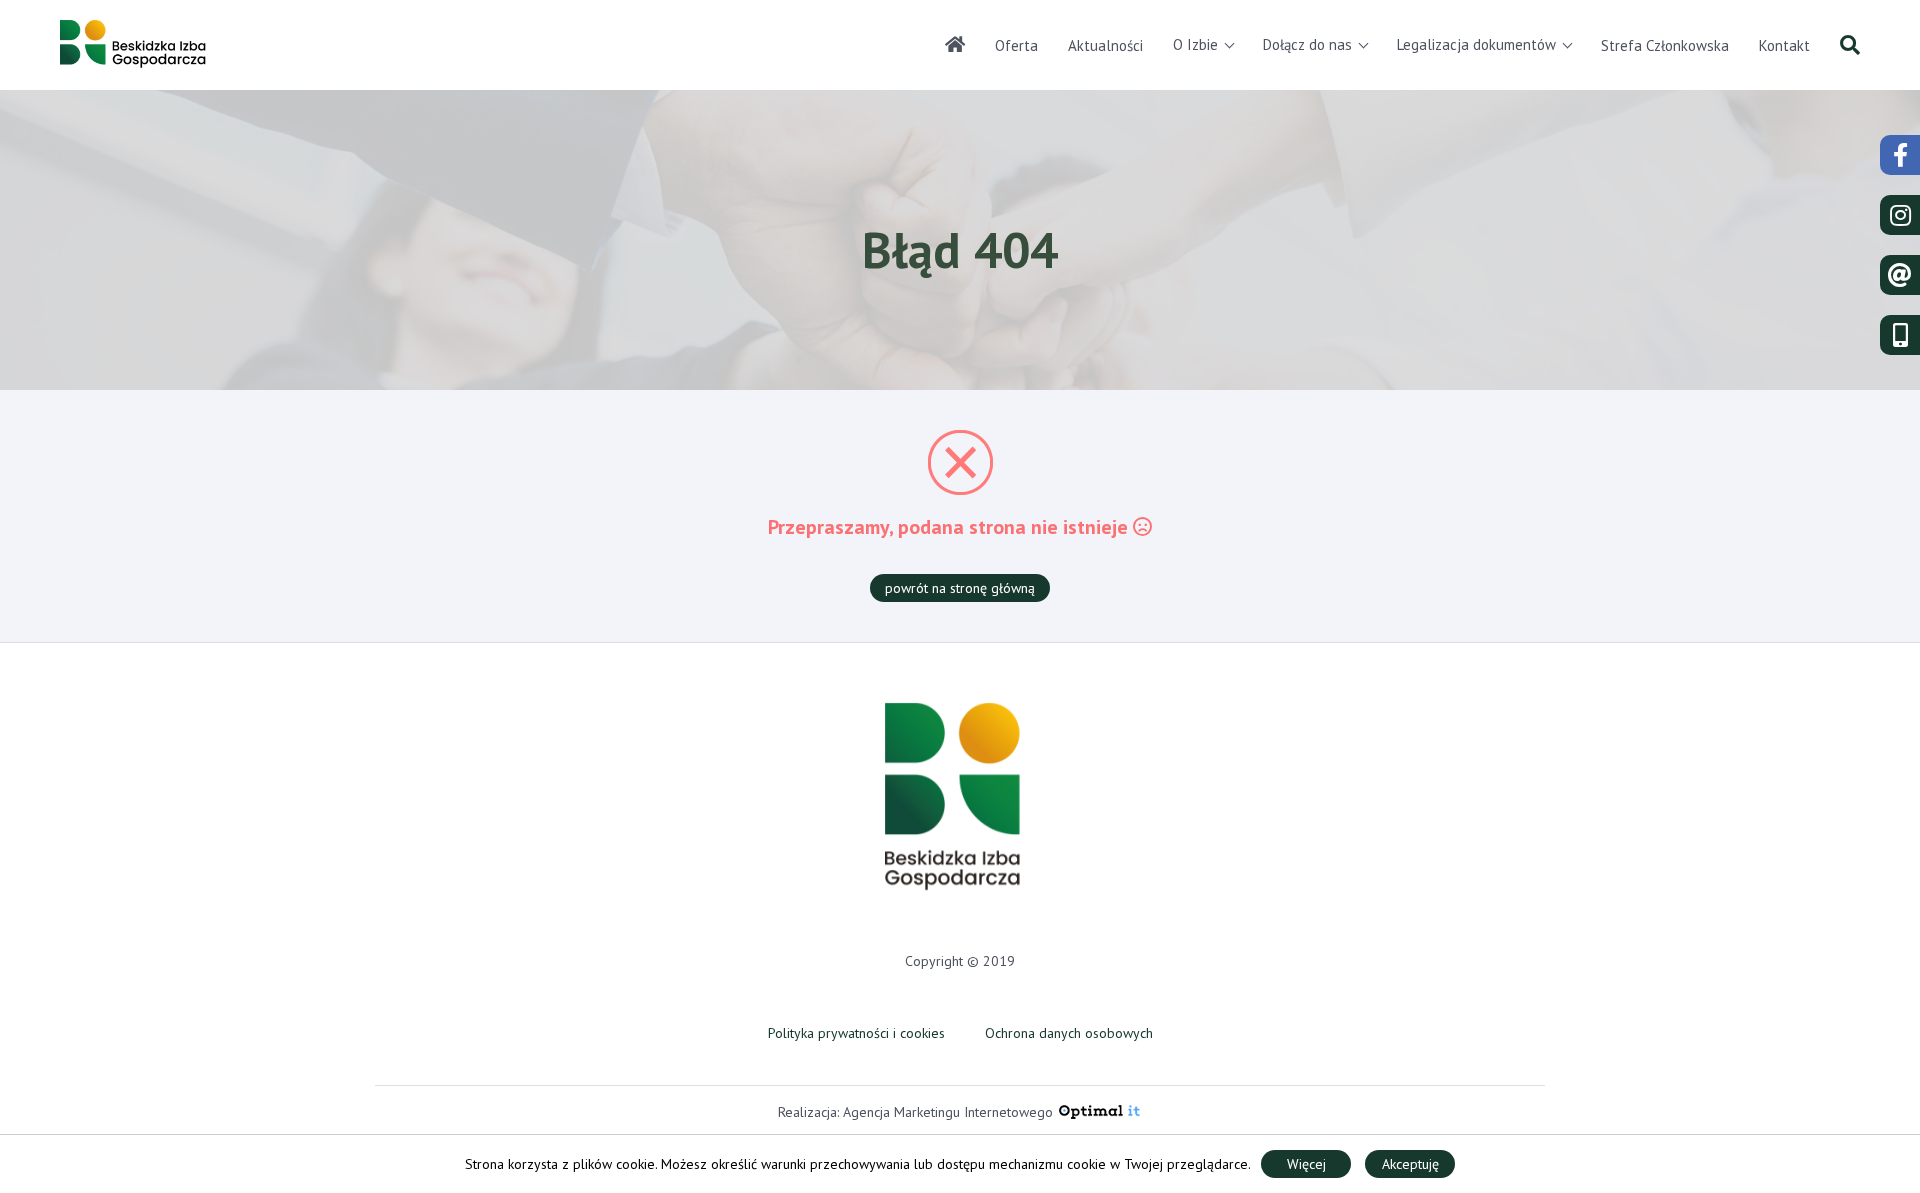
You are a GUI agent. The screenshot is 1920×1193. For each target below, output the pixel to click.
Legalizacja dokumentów (1476, 44)
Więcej (1306, 1164)
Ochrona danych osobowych (1069, 1033)
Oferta (1016, 45)
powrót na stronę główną (960, 588)
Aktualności (1105, 45)
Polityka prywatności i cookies (856, 1033)
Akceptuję (1410, 1164)
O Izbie (1195, 44)
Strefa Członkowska (1665, 45)
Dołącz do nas (1307, 44)
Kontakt (1784, 45)
